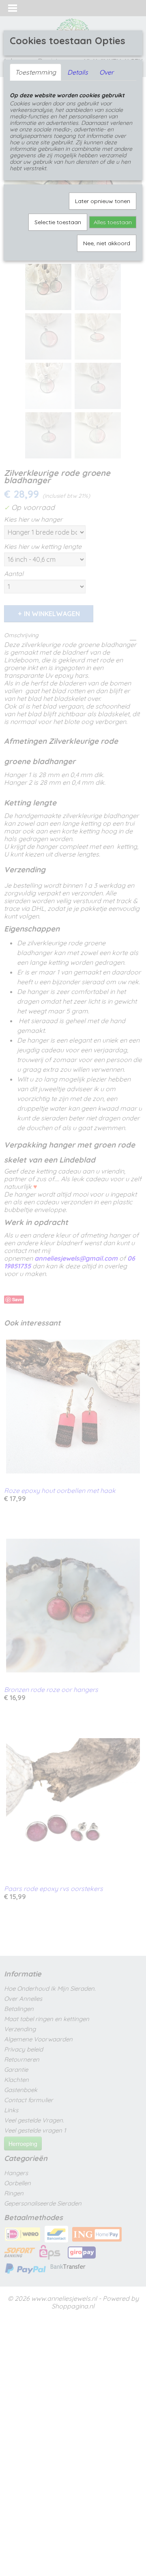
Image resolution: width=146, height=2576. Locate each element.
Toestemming (35, 72)
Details (78, 72)
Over (106, 72)
